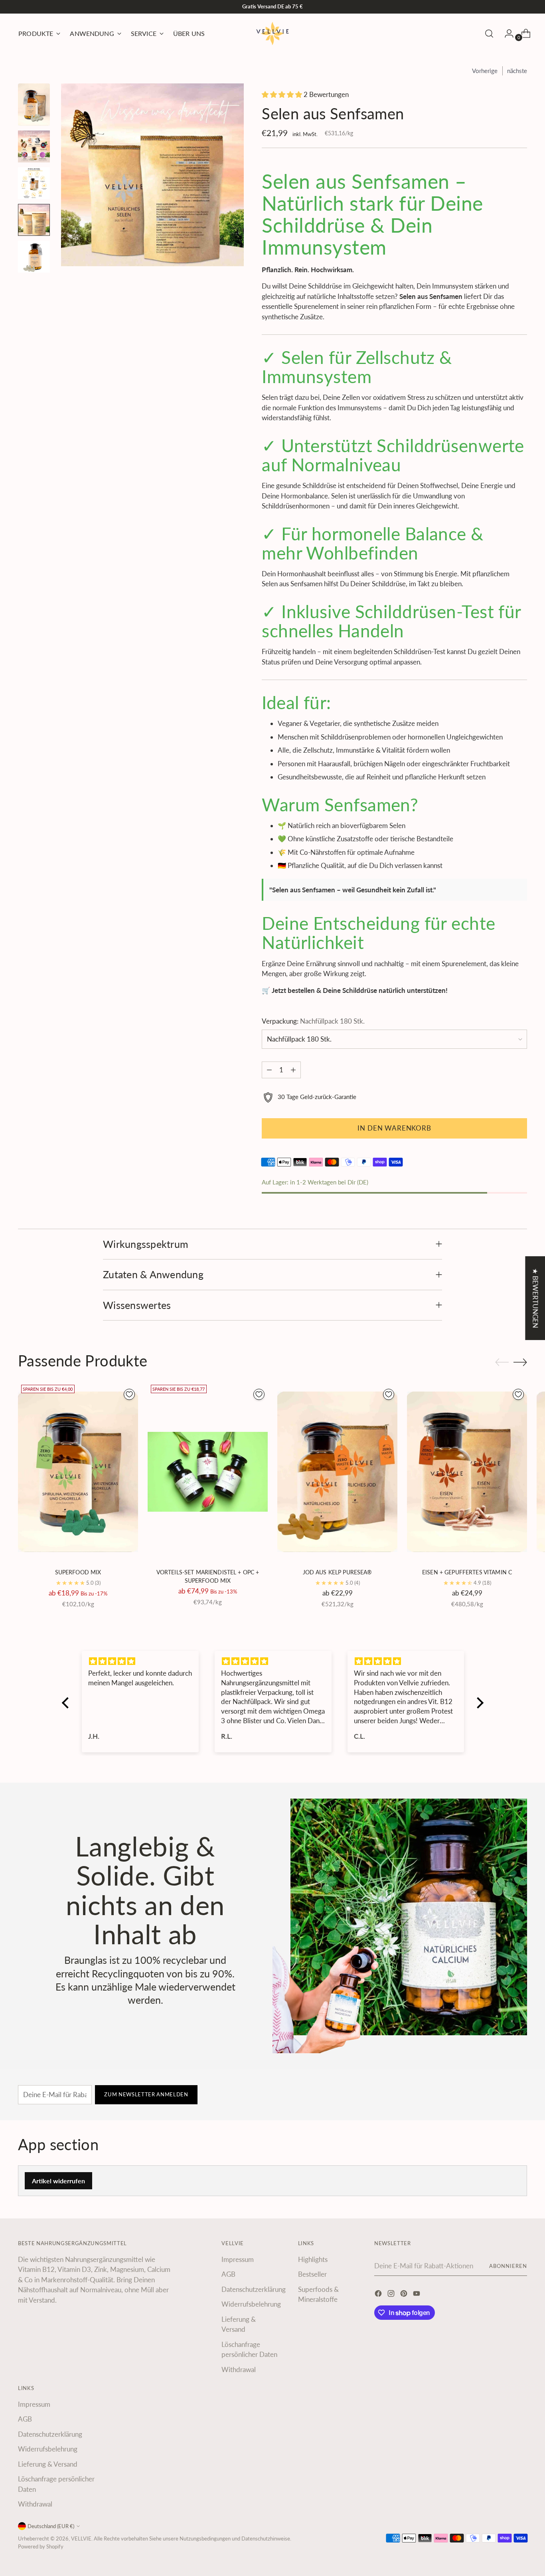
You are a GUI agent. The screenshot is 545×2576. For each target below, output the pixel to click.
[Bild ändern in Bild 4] (34, 220)
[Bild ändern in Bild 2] (34, 146)
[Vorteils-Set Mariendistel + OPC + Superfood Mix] (208, 1472)
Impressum (238, 2259)
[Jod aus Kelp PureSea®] (337, 1472)
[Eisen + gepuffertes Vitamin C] (467, 1472)
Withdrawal (239, 2369)
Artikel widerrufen (58, 2181)
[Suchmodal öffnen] (489, 34)
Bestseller (312, 2274)
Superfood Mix (78, 1572)
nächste (517, 71)
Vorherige (485, 71)
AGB (228, 2274)
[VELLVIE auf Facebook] (379, 2295)
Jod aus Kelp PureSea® (338, 1572)
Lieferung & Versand (48, 2464)
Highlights (313, 2259)
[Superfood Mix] (78, 1472)
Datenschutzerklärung (254, 2289)
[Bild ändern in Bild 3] (34, 183)
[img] (140, 1661)
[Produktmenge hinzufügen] (293, 1070)
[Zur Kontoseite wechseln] (506, 34)
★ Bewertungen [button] (535, 1298)
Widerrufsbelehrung (251, 2304)
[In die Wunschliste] (129, 1394)
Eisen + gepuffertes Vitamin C (467, 1572)
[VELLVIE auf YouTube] (417, 2295)
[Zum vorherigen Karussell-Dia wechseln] (502, 1362)
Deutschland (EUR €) (51, 2526)
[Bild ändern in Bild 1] (34, 105)
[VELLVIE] (272, 34)
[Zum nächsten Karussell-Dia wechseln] (520, 1362)
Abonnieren (508, 2266)
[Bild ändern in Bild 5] (34, 257)
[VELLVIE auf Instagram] (392, 2295)
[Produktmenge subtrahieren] (269, 1070)
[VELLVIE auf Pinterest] (405, 2295)
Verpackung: (313, 1021)
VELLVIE (81, 2538)
